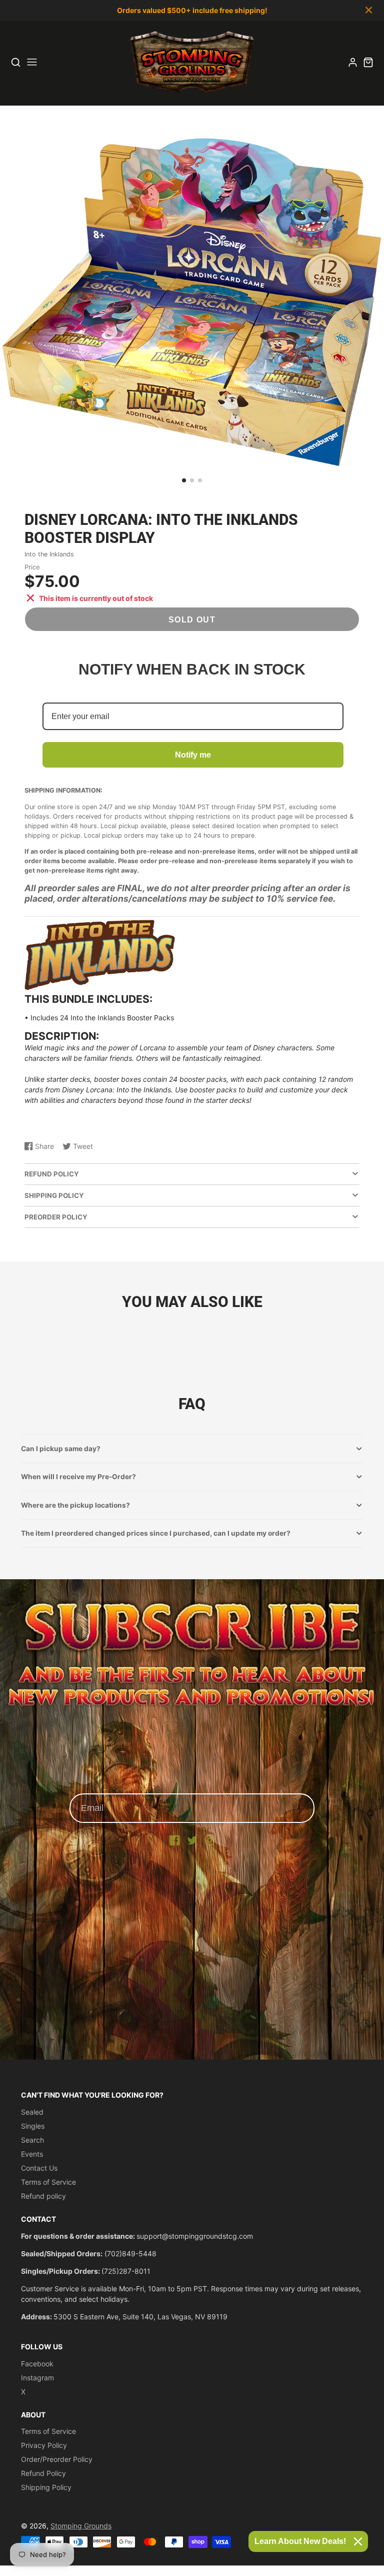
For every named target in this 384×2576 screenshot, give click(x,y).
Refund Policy (43, 2473)
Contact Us (39, 2168)
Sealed (32, 2112)
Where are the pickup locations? (75, 1505)
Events (32, 2154)
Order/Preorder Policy (57, 2459)
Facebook (37, 2364)
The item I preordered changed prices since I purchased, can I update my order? (156, 1533)
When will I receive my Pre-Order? (78, 1477)
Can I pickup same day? (61, 1449)
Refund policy (43, 2196)
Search (32, 2140)
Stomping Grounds (81, 2526)
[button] (184, 480)
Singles (33, 2126)
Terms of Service (48, 2182)
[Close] (358, 2541)
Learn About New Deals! (300, 2541)
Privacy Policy (44, 2445)
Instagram (37, 2378)
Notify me (193, 755)
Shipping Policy (46, 2487)
